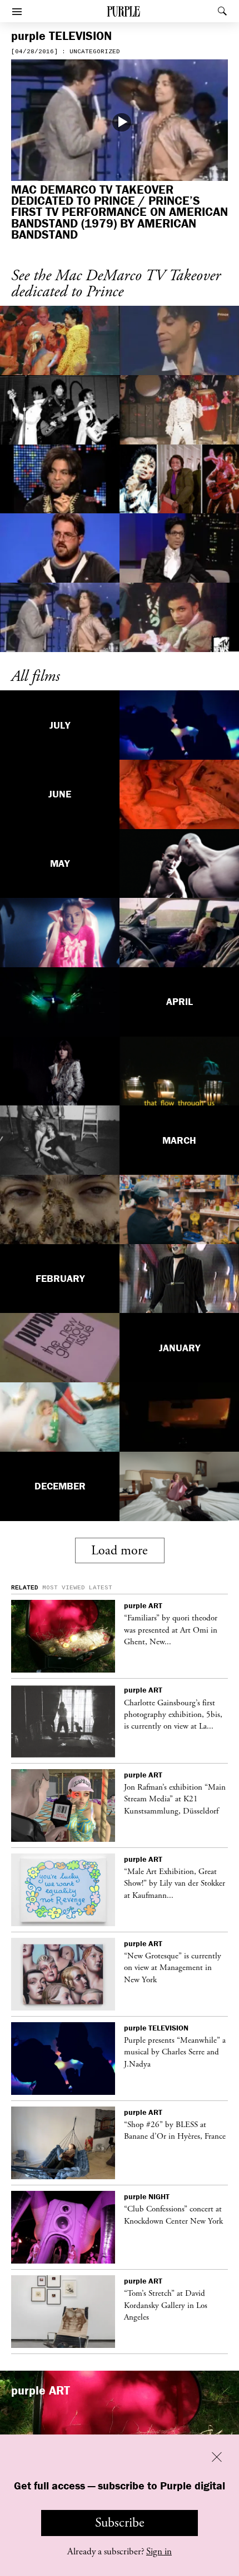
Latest (101, 1588)
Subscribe (120, 2523)
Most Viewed (64, 1588)
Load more (120, 1550)
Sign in (159, 2552)
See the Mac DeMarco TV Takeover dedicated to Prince (116, 284)
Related (25, 1588)
